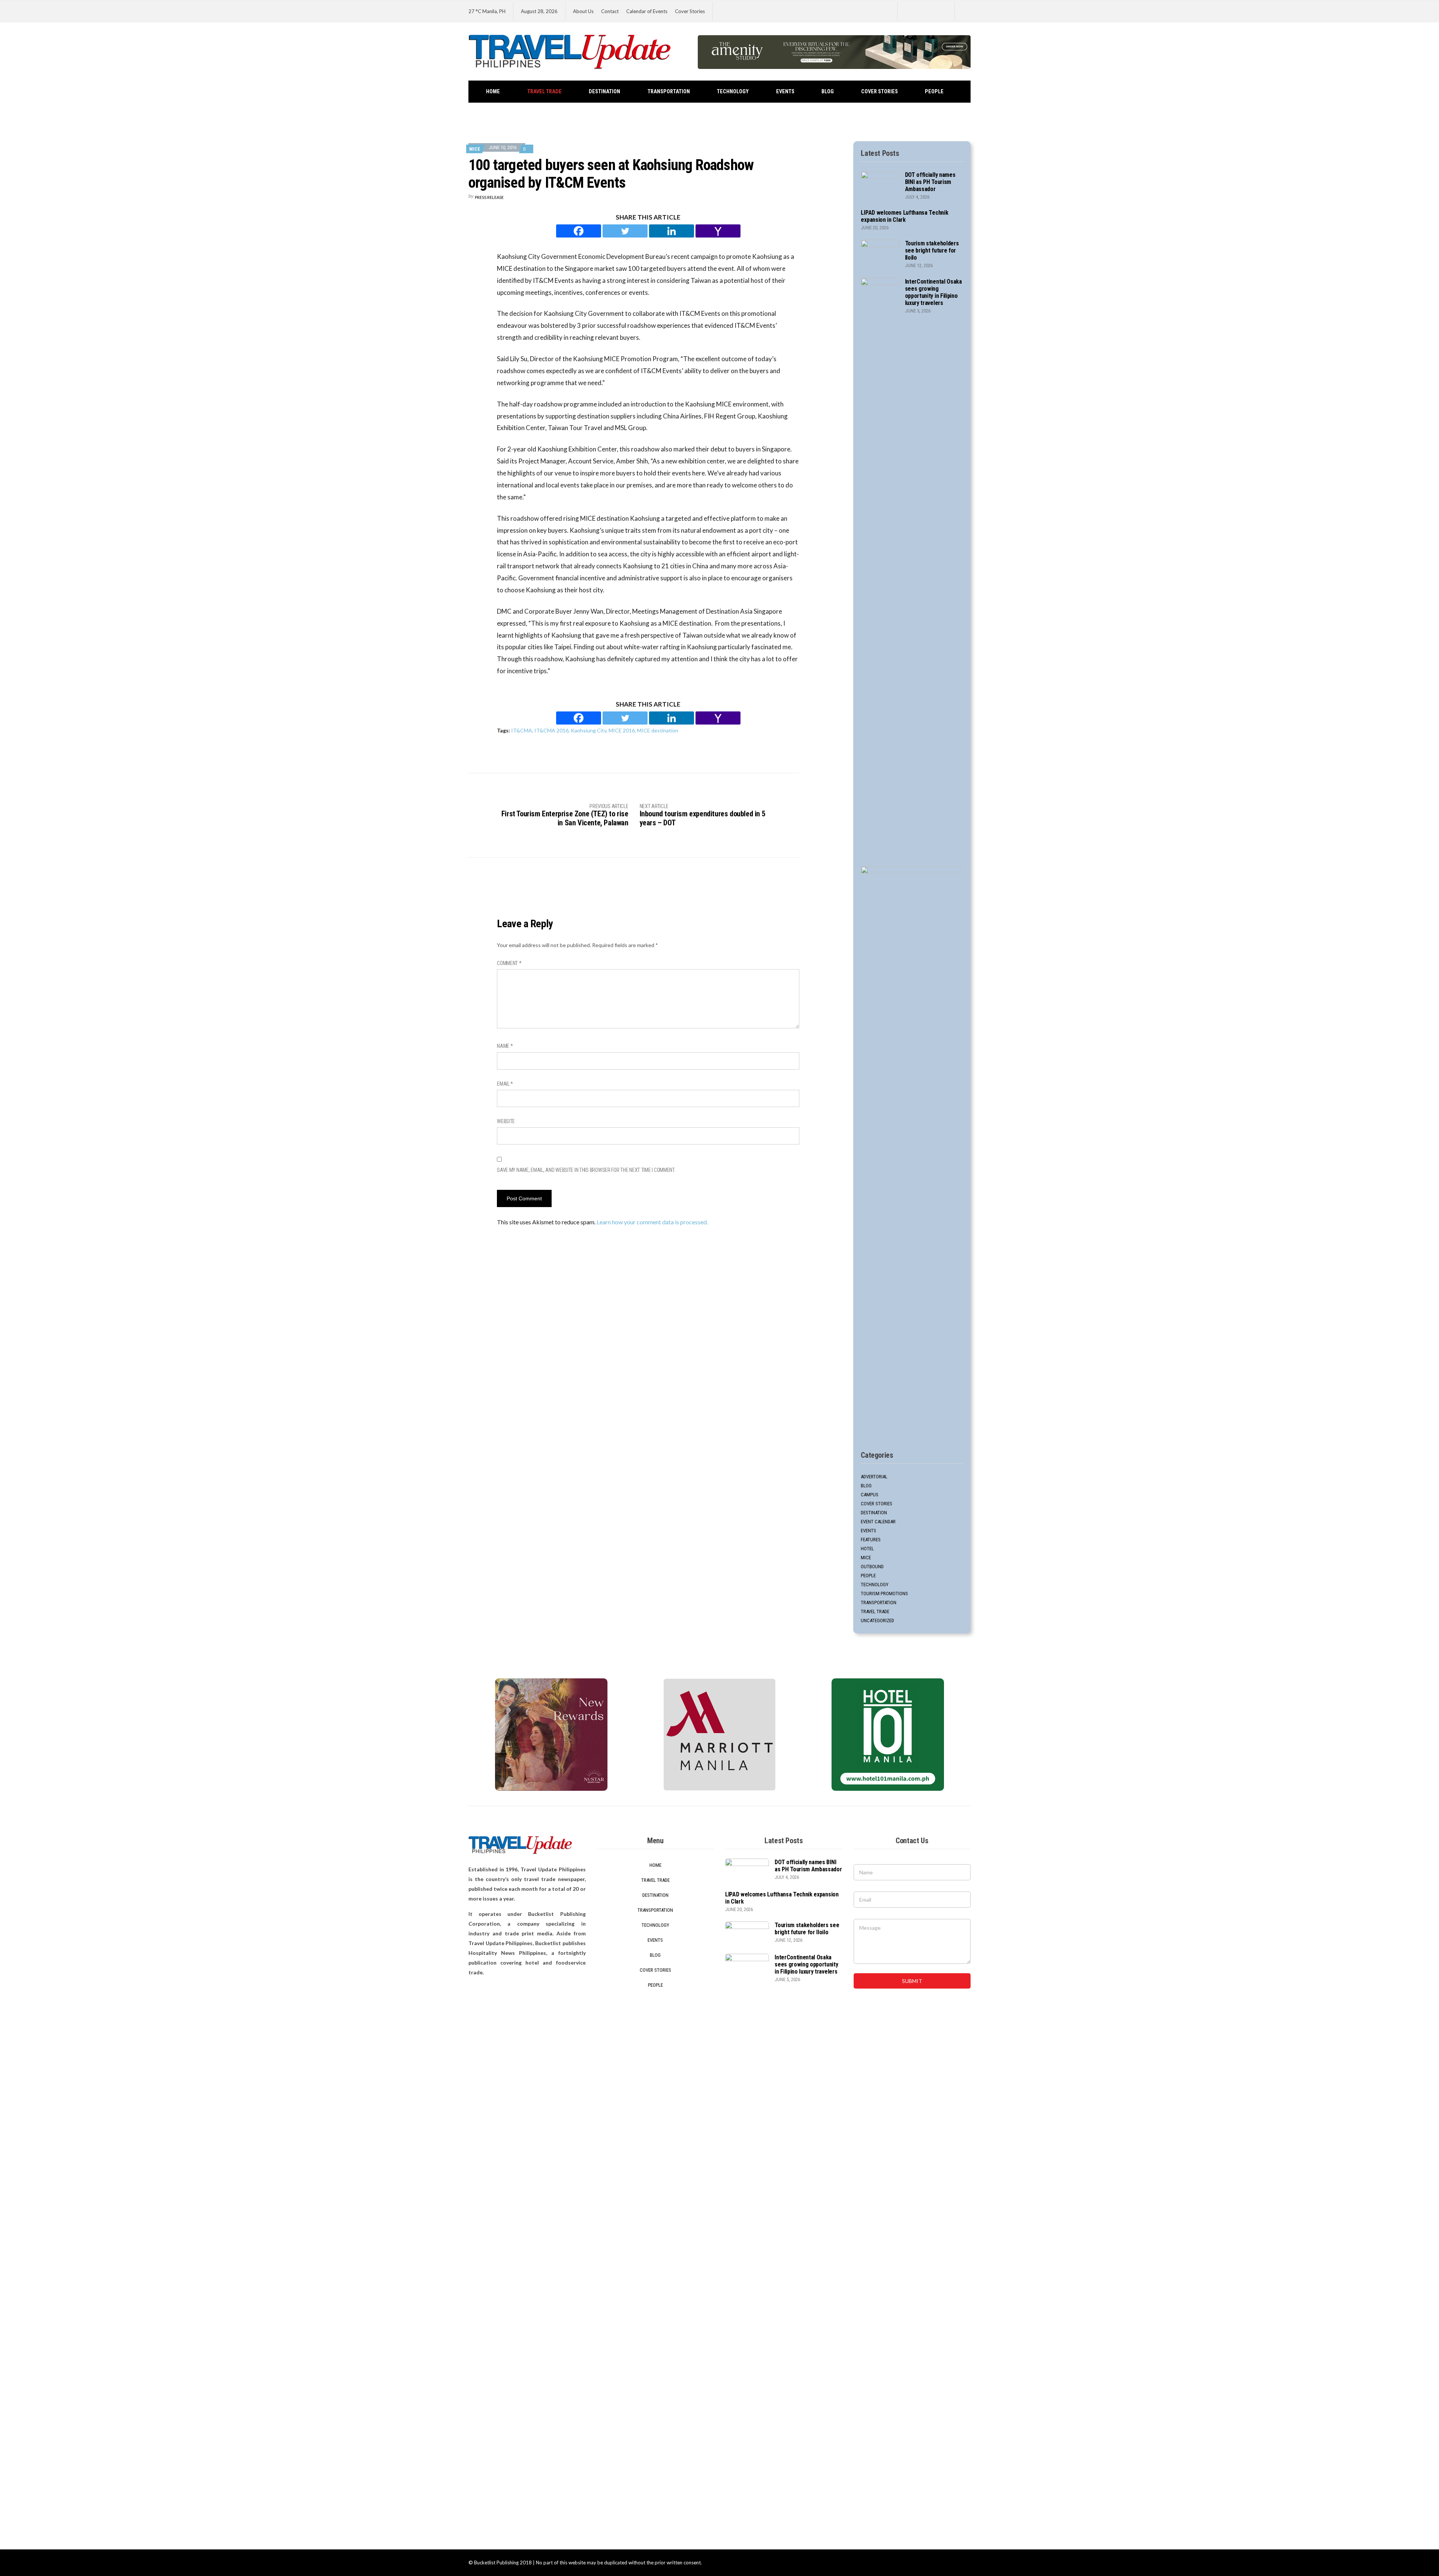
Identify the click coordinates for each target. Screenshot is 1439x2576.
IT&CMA (522, 730)
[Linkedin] (672, 231)
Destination (604, 92)
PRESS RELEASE (489, 197)
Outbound (872, 1567)
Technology (733, 92)
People (934, 92)
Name (505, 1046)
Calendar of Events (647, 11)
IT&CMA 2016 (551, 730)
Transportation (669, 92)
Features (871, 1540)
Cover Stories (690, 11)
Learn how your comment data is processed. (652, 1222)
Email (505, 1084)
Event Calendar (878, 1522)
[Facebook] (579, 231)
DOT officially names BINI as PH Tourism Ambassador (930, 182)
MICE (475, 149)
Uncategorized (877, 1620)
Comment (509, 963)
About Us (583, 11)
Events (785, 92)
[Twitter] (625, 231)
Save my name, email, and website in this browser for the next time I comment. (586, 1170)
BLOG (828, 92)
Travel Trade (544, 92)
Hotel (867, 1549)
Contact (610, 11)
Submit (912, 1981)
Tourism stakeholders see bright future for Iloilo (932, 250)
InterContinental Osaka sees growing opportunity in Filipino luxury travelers (933, 292)
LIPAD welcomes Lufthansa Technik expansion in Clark (904, 216)
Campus (870, 1495)
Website (506, 1121)
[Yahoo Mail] (718, 231)
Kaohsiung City (589, 730)
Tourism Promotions (884, 1594)
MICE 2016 (622, 730)
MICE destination (658, 730)
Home (493, 92)
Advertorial (874, 1477)
